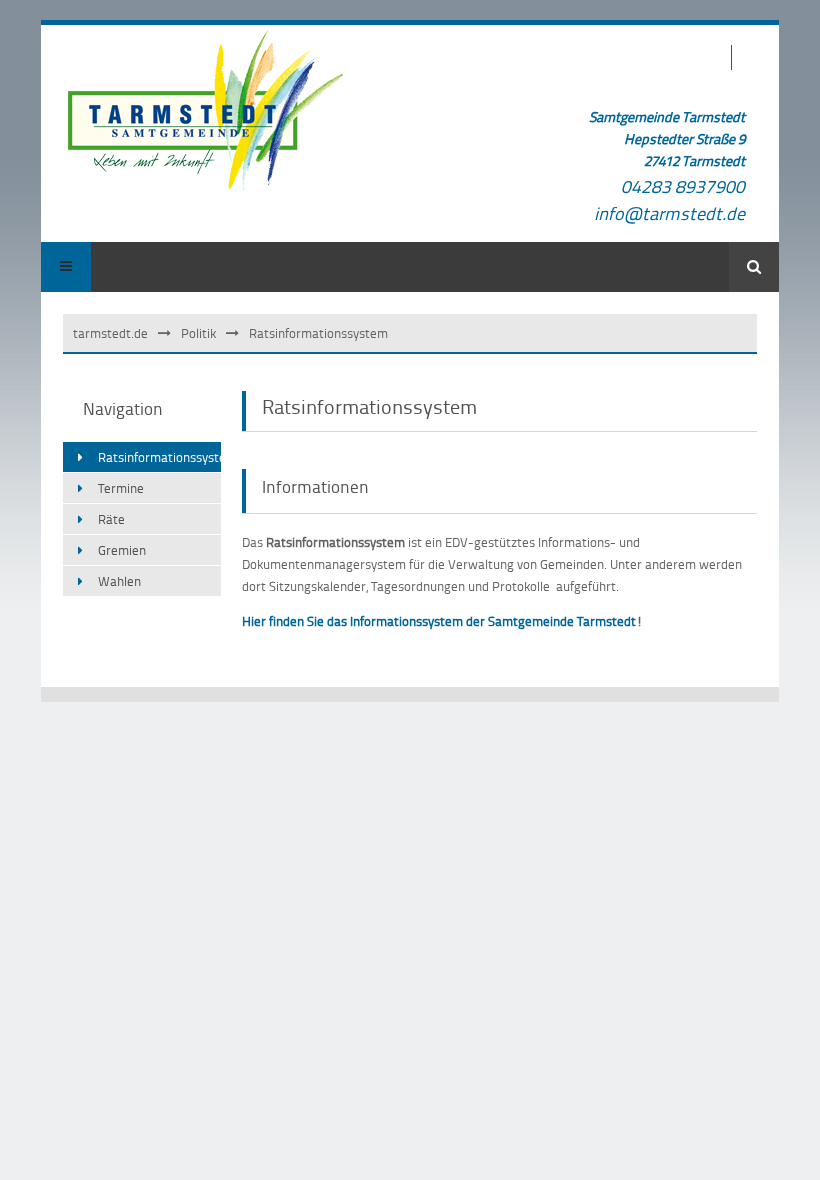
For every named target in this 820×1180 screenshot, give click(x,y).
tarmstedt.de (110, 333)
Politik (198, 333)
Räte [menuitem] (111, 519)
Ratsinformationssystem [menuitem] (159, 457)
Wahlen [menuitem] (119, 581)
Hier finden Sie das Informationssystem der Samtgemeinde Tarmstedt (439, 621)
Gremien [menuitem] (122, 550)
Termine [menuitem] (121, 488)
